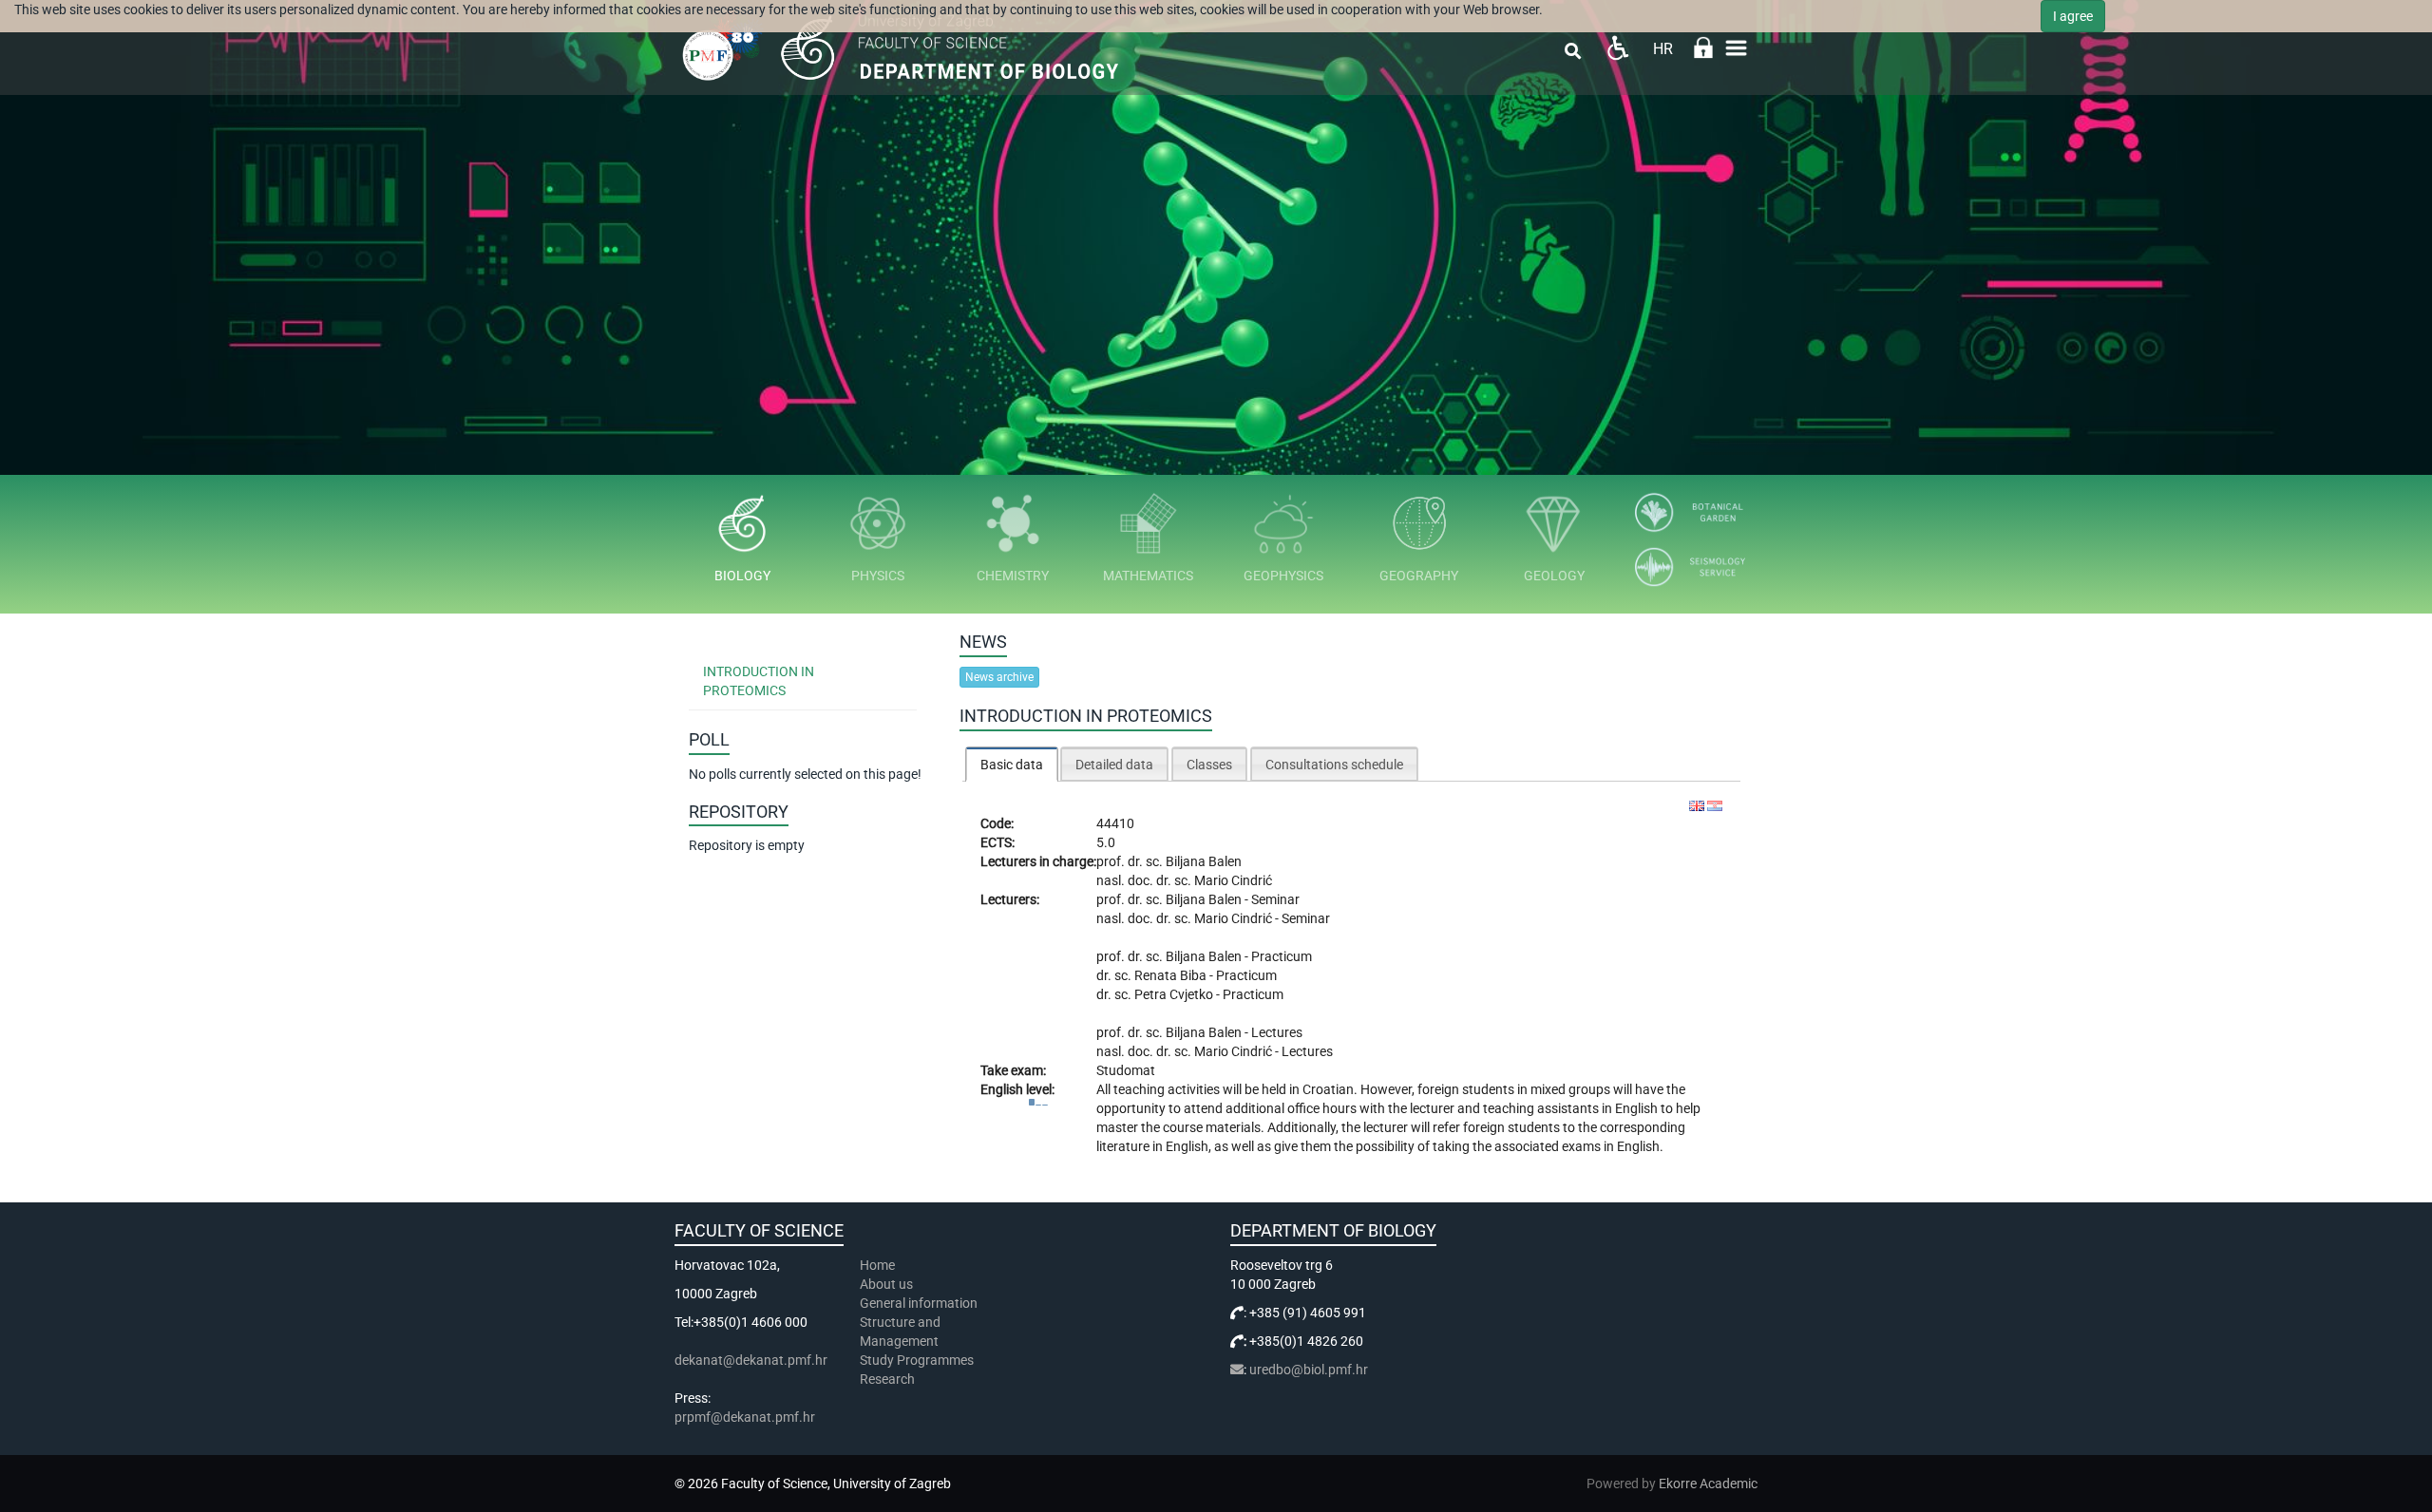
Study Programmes (917, 1360)
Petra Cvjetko (1175, 994)
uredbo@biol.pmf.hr (1309, 1370)
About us (888, 1284)
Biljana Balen (1204, 861)
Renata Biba (1172, 975)
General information (919, 1303)
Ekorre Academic (1708, 1484)
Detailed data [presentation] (1114, 765)
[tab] (1012, 764)
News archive (999, 677)
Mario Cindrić (1233, 880)
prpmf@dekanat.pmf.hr (745, 1417)
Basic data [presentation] (1012, 765)
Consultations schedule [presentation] (1334, 765)
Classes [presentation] (1209, 765)
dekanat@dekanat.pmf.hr (751, 1360)
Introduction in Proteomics (759, 681)
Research (889, 1379)
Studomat (1126, 1070)
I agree (2073, 16)
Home (877, 1265)
